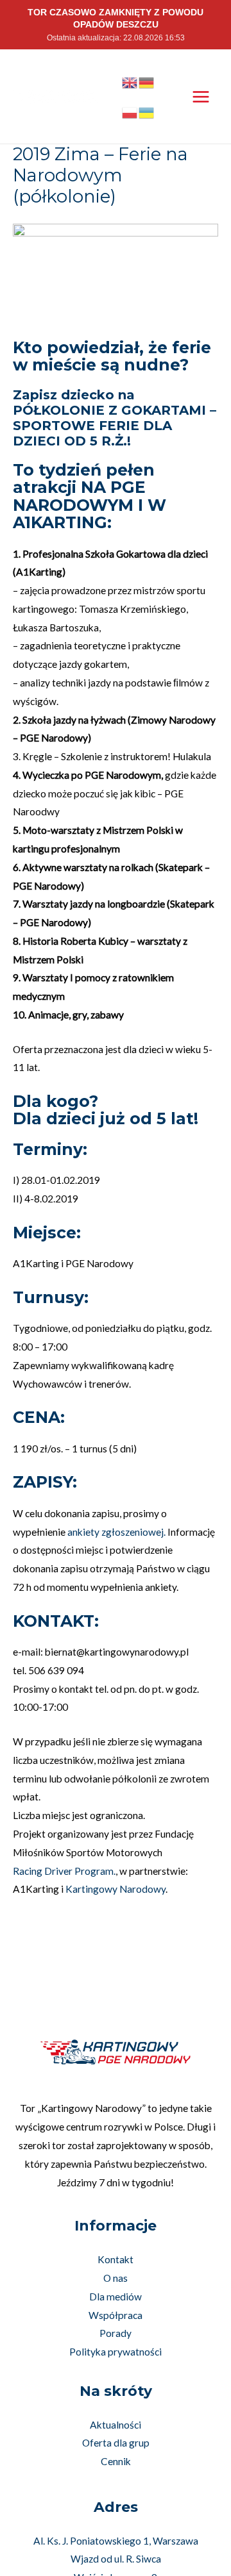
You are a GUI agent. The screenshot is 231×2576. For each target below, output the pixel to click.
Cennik (116, 2461)
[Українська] (147, 112)
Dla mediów (116, 2297)
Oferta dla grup (116, 2443)
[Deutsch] (147, 81)
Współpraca (116, 2315)
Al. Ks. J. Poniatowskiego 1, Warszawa (116, 2541)
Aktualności (116, 2425)
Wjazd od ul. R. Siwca (116, 2559)
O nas (116, 2278)
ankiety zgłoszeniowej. (116, 1532)
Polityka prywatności (116, 2352)
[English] (130, 81)
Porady (116, 2333)
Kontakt (116, 2259)
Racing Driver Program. (64, 1871)
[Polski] (130, 112)
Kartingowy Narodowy (116, 1889)
